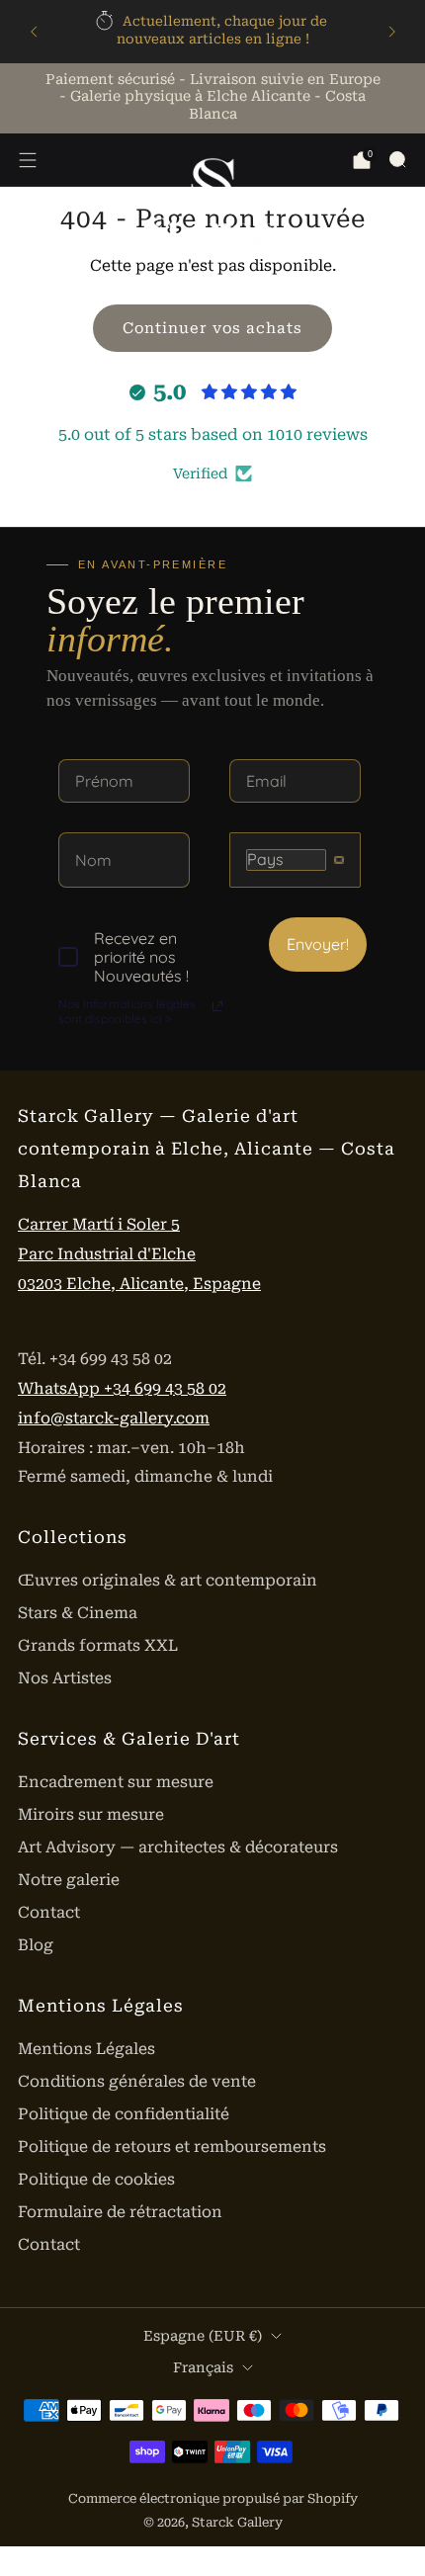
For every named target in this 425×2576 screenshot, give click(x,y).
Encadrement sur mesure (116, 1782)
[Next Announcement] (392, 32)
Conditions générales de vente (137, 2081)
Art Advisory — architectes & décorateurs (178, 1847)
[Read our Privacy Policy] (217, 1006)
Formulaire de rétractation (120, 2212)
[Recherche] (397, 159)
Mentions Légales (86, 2049)
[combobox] (295, 859)
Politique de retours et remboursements (172, 2147)
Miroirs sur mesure (91, 1814)
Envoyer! (318, 944)
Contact (49, 1912)
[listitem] (213, 32)
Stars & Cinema (78, 1613)
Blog (36, 1945)
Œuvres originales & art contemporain (168, 1580)
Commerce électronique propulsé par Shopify (213, 2498)
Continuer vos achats (212, 328)
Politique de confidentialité (124, 2114)
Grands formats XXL (98, 1645)
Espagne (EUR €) (203, 2336)
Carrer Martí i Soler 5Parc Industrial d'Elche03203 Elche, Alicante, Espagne (139, 1254)
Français (203, 2367)
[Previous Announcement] (34, 32)
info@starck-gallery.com (114, 1418)
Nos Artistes (65, 1678)
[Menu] (28, 160)
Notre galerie (69, 1880)
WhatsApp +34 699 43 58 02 (122, 1388)
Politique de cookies (96, 2179)
